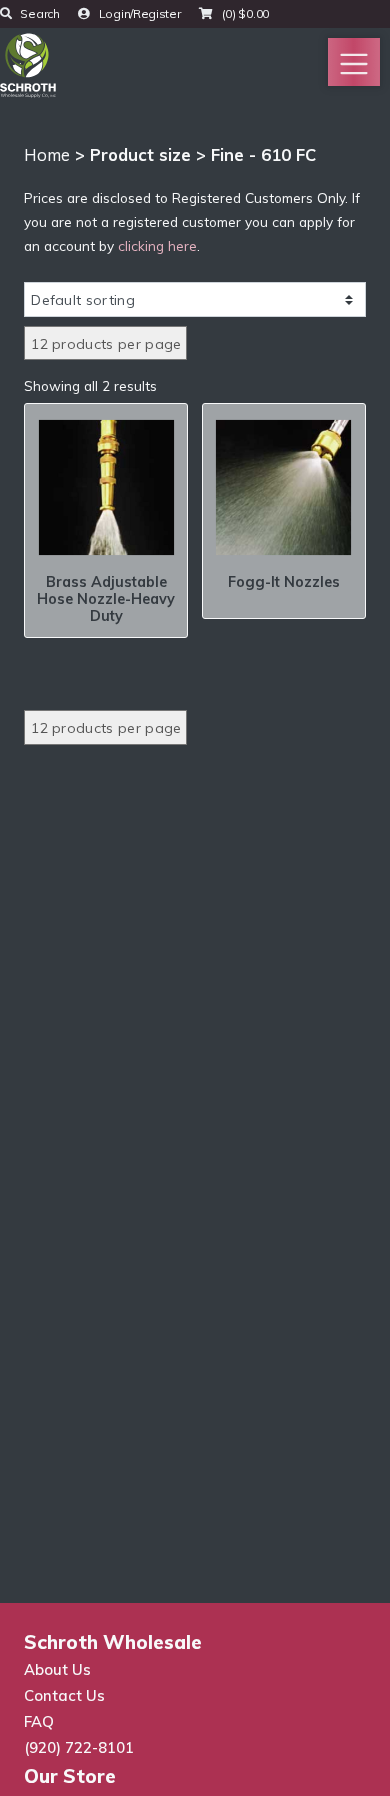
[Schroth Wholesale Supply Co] (28, 63)
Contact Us (64, 1695)
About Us (57, 1669)
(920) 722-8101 (79, 1747)
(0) (244, 13)
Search (39, 13)
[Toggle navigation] (354, 62)
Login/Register (138, 13)
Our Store (70, 1776)
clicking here (157, 245)
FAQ (39, 1721)
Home (47, 154)
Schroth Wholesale (113, 1642)
